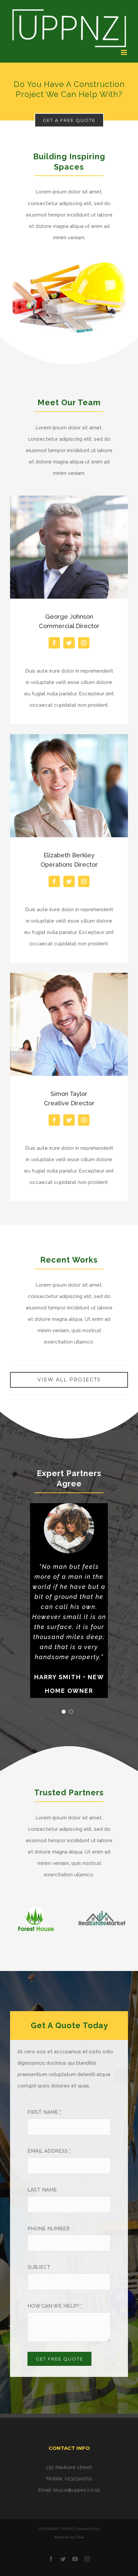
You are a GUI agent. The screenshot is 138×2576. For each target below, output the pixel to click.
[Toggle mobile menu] (124, 52)
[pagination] (64, 1712)
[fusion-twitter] (69, 643)
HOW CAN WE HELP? (55, 2306)
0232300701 (79, 2479)
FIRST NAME (44, 2112)
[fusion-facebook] (54, 643)
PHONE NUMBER (49, 2229)
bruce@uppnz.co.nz (77, 2490)
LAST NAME (42, 2190)
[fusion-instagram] (84, 643)
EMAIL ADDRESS (49, 2151)
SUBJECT (39, 2267)
